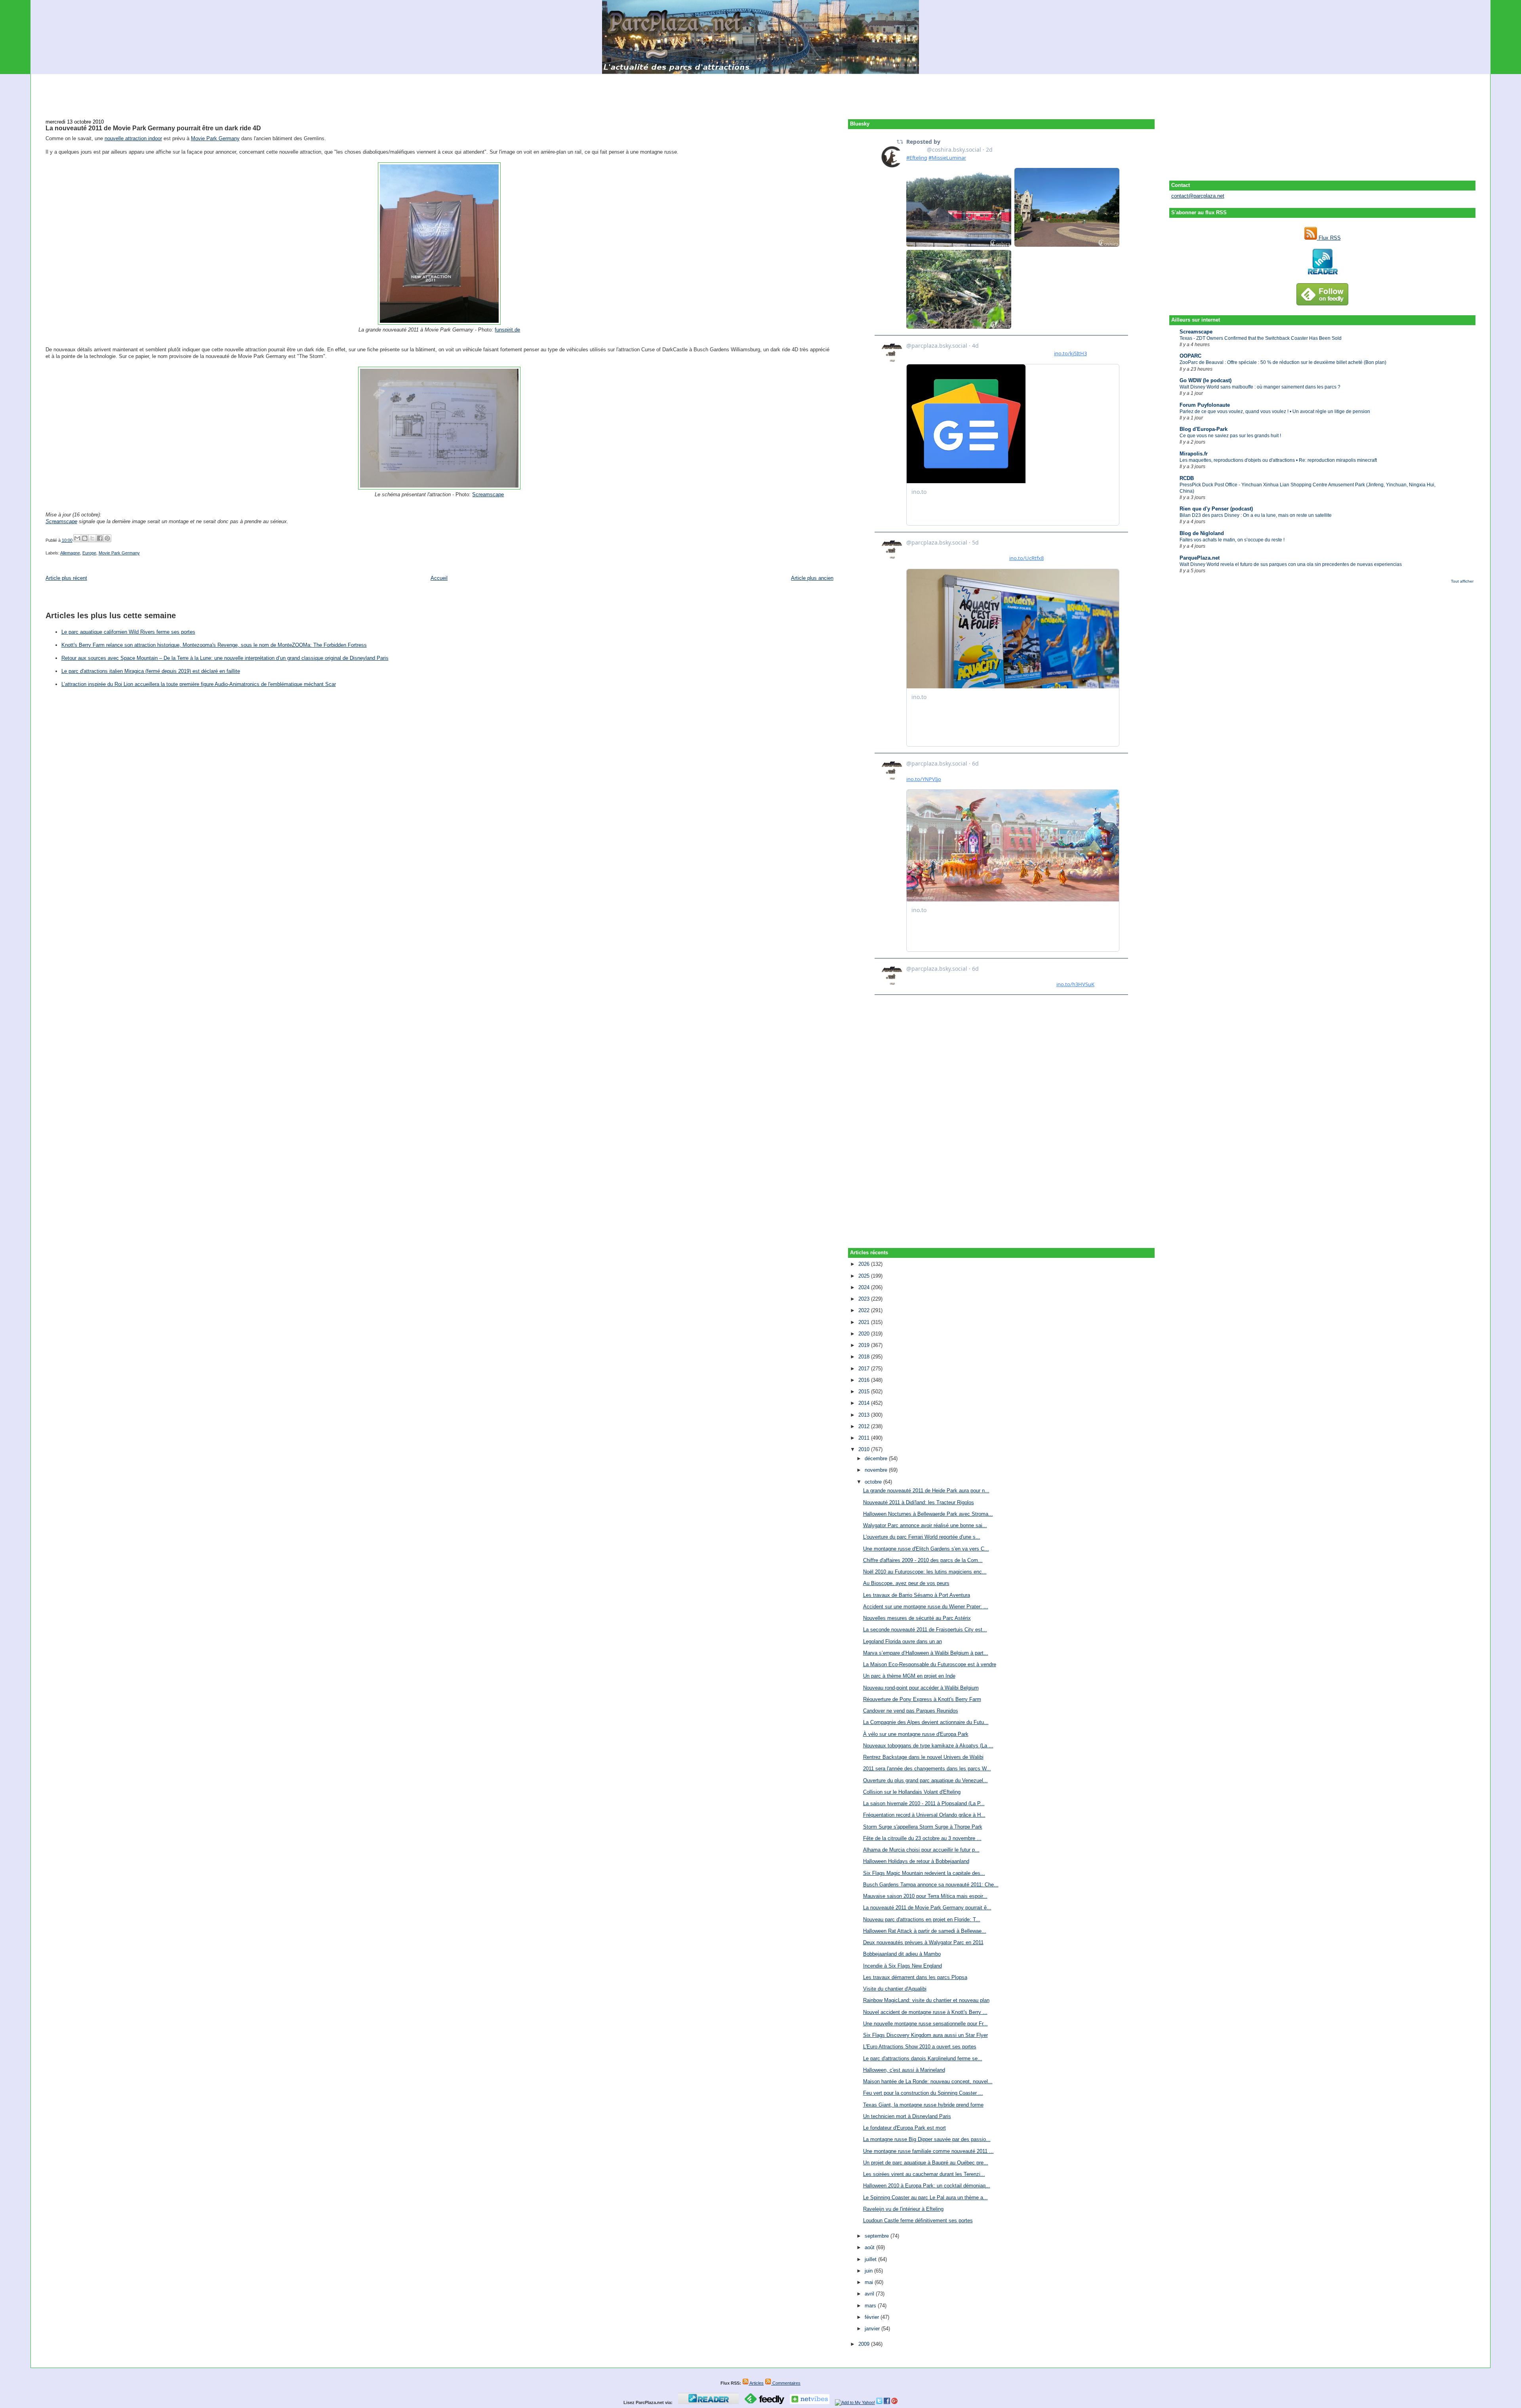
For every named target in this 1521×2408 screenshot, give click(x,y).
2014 (865, 1403)
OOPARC (1190, 356)
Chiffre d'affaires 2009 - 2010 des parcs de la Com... (923, 1560)
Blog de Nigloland (1202, 533)
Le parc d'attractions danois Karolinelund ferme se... (923, 2058)
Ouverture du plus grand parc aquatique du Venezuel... (925, 1780)
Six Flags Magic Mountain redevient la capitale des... (924, 1873)
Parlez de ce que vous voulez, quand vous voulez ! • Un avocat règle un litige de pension (1275, 411)
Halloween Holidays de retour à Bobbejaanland (916, 1861)
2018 (865, 1357)
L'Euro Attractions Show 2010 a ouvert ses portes (920, 2047)
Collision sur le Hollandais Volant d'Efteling (912, 1792)
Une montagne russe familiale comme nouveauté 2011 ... (928, 2151)
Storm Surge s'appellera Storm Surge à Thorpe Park (923, 1827)
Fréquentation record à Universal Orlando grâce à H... (924, 1815)
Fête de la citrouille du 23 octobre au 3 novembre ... (922, 1838)
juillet (871, 2259)
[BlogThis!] (85, 538)
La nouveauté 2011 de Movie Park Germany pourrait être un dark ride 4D (153, 128)
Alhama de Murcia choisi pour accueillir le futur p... (921, 1850)
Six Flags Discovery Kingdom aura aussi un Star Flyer (925, 2035)
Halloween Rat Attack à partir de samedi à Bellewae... (925, 1931)
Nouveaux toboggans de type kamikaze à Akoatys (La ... (928, 1746)
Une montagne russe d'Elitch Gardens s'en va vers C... (926, 1549)
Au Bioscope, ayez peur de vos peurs (906, 1583)
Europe (89, 553)
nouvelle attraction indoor (133, 138)
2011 (865, 1438)
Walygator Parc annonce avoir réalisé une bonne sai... (925, 1525)
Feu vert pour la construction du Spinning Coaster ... (923, 2093)
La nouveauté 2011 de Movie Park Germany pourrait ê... (927, 1908)
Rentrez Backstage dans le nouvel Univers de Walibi (923, 1757)
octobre (874, 1482)
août (870, 2247)
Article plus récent (66, 578)
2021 (865, 1322)
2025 (865, 1276)
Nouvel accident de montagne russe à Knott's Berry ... (925, 2012)
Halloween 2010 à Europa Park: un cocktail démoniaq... (927, 2186)
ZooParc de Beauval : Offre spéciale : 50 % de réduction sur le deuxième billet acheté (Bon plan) (1283, 362)
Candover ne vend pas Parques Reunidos (911, 1711)
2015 (865, 1392)
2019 (865, 1345)
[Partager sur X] (92, 538)
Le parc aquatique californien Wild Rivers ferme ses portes (128, 632)
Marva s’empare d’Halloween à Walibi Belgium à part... (926, 1653)
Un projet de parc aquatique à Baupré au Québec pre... (926, 2163)
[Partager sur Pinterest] (107, 538)
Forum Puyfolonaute (1205, 405)
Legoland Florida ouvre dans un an (902, 1641)
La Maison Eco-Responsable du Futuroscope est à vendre (930, 1664)
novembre (877, 1470)
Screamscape (1196, 332)
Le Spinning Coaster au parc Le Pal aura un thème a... (925, 2197)
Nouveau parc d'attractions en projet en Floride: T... (922, 1919)
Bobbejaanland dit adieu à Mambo (902, 1954)
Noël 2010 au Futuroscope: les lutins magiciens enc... (925, 1572)
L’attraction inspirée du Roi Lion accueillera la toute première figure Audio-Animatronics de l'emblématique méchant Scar (199, 684)
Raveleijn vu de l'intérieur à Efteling (903, 2209)
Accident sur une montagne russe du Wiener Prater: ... (926, 1607)
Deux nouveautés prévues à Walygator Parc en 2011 (923, 1942)
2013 (865, 1415)
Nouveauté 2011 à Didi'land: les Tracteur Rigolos (919, 1502)
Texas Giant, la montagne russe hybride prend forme (923, 2105)
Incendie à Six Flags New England (902, 1966)
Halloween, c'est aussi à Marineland (904, 2070)
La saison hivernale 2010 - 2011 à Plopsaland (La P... (924, 1803)
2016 (865, 1380)
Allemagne (70, 553)
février (873, 2317)
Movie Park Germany (215, 138)
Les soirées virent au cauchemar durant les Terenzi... (924, 2174)
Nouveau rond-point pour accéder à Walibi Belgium (921, 1688)
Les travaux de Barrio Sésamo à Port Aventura (917, 1595)
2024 (865, 1287)
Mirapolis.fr (1194, 454)
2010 (865, 1449)
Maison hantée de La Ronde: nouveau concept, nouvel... (928, 2081)
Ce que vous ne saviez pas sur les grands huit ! (1230, 436)
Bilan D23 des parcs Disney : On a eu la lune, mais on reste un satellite (1256, 515)
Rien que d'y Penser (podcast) (1216, 509)
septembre (878, 2236)
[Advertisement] (760, 92)
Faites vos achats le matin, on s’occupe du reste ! (1232, 540)
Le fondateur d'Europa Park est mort (904, 2128)
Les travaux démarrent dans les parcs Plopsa (915, 1977)
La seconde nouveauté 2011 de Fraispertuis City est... (925, 1630)
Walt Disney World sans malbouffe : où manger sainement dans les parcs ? (1260, 387)
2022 (865, 1310)
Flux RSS (1329, 238)
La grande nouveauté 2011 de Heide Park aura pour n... (926, 1491)
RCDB (1187, 478)
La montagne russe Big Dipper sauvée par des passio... (927, 2139)
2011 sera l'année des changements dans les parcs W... (927, 1769)
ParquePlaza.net (1200, 558)
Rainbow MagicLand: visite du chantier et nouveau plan (926, 2000)
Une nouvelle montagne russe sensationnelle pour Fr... (925, 2024)
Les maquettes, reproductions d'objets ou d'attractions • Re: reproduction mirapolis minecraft (1278, 460)
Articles (756, 2383)
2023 (865, 1299)
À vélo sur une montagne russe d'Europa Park (916, 1734)
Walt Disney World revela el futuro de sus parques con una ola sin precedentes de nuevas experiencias (1291, 564)
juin (869, 2271)
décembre (877, 1458)
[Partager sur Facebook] (100, 538)
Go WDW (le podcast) (1206, 380)
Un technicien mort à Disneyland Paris (907, 2116)
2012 (865, 1426)
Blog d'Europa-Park (1204, 429)
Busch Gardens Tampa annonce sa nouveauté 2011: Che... (931, 1885)
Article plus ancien (812, 578)
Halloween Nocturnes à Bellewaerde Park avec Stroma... (928, 1514)
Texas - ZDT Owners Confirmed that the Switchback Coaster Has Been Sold (1261, 338)
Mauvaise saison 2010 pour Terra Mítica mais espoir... (925, 1896)
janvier (873, 2329)
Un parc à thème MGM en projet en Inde (909, 1676)
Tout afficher (1462, 581)
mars (871, 2306)
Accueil (439, 578)
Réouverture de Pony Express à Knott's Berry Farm (922, 1699)
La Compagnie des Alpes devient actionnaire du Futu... (926, 1722)
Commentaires (786, 2383)
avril (870, 2294)
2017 (865, 1369)
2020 (865, 1334)
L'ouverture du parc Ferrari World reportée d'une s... (922, 1537)
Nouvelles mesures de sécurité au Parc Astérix (917, 1618)
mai (870, 2282)
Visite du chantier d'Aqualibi (895, 1989)
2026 (865, 1264)
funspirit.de (507, 330)
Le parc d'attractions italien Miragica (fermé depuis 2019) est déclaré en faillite (151, 671)
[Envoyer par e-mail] (77, 538)
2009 (865, 2344)
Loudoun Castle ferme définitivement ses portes (918, 2220)
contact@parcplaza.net (1198, 196)
